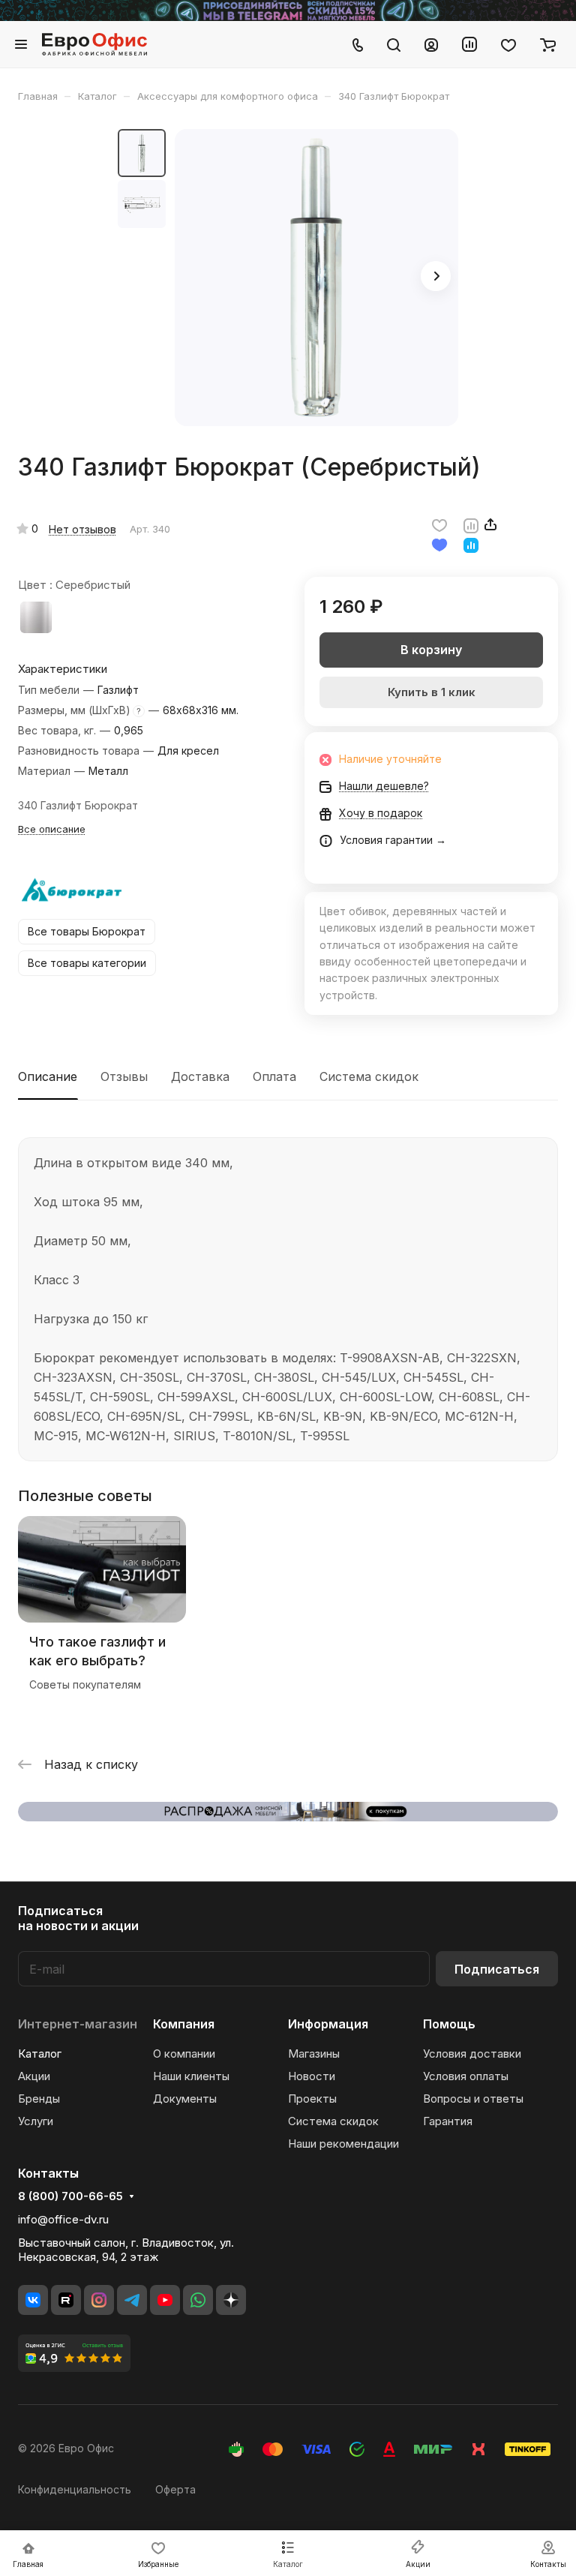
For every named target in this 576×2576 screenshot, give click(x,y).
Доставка (200, 1076)
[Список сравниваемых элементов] (469, 44)
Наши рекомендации (343, 2144)
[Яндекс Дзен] (231, 2300)
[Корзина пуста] (548, 44)
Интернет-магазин (78, 2024)
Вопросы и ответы (473, 2099)
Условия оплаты (466, 2076)
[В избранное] (439, 524)
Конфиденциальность (75, 2489)
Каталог (40, 2054)
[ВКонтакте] (33, 2300)
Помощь (449, 2024)
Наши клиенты (191, 2076)
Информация (328, 2024)
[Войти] (431, 44)
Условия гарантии (386, 840)
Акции (34, 2076)
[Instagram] (99, 2300)
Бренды (39, 2099)
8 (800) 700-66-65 (70, 2196)
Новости (312, 2076)
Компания (184, 2024)
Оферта (175, 2489)
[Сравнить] (471, 524)
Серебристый (36, 617)
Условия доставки (472, 2054)
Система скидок (369, 1076)
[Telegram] (132, 2300)
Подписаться (497, 1969)
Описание (48, 1076)
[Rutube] (66, 2300)
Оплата (274, 1076)
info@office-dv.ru (63, 2219)
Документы (185, 2099)
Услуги (36, 2121)
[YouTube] (165, 2300)
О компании (184, 2054)
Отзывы (124, 1076)
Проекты (312, 2099)
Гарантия (448, 2121)
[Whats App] (198, 2300)
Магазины (314, 2054)
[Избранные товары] (508, 44)
